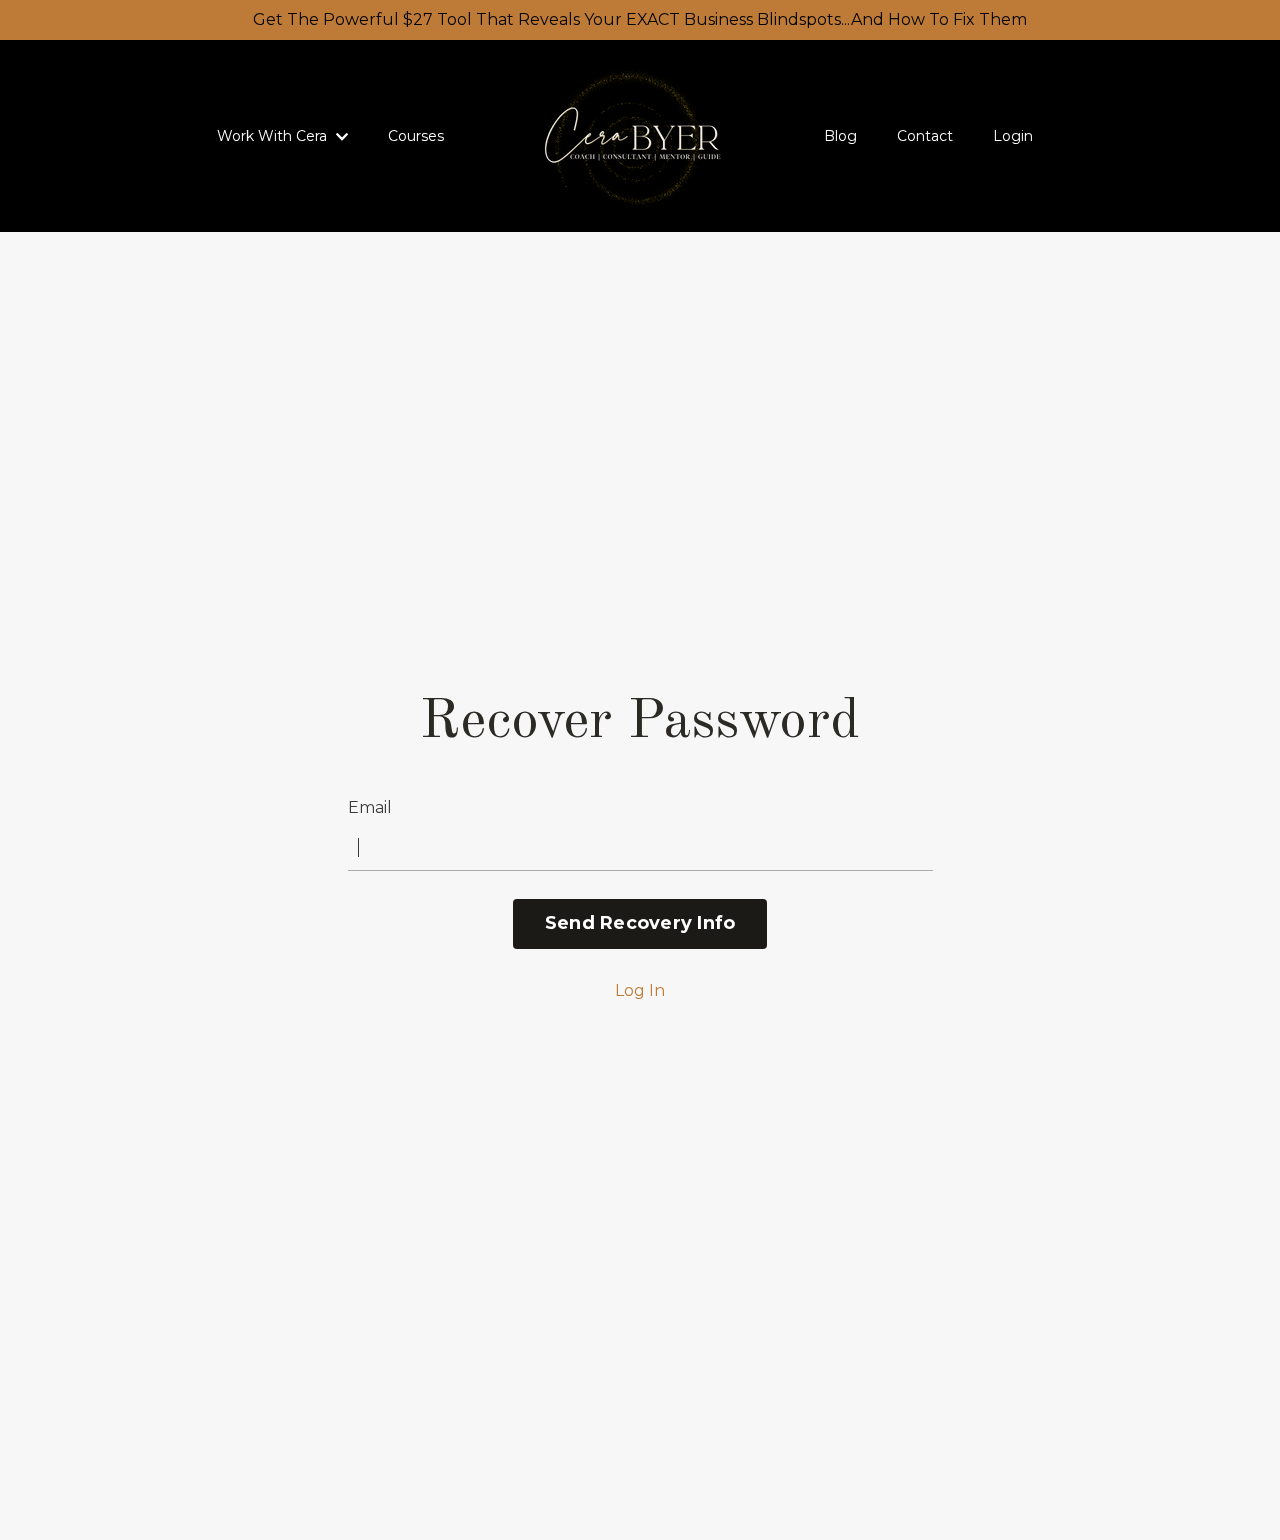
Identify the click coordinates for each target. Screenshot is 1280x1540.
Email (370, 807)
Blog (840, 136)
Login (1013, 136)
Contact (925, 136)
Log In (640, 990)
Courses (416, 136)
